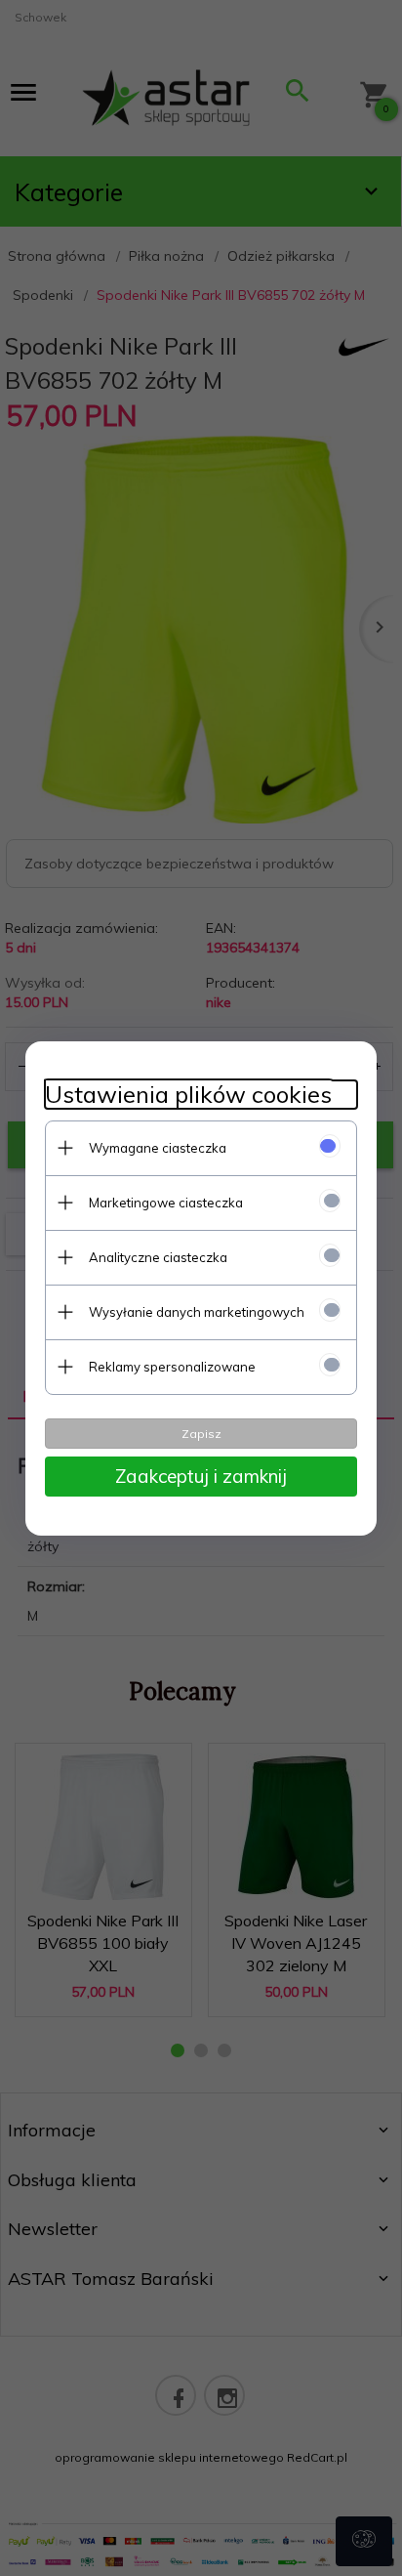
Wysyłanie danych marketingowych (197, 1312)
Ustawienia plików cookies (188, 1095)
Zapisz (201, 1434)
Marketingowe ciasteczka (166, 1203)
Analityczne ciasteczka (158, 1257)
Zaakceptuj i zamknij (201, 1476)
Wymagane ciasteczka (158, 1148)
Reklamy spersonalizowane (172, 1367)
